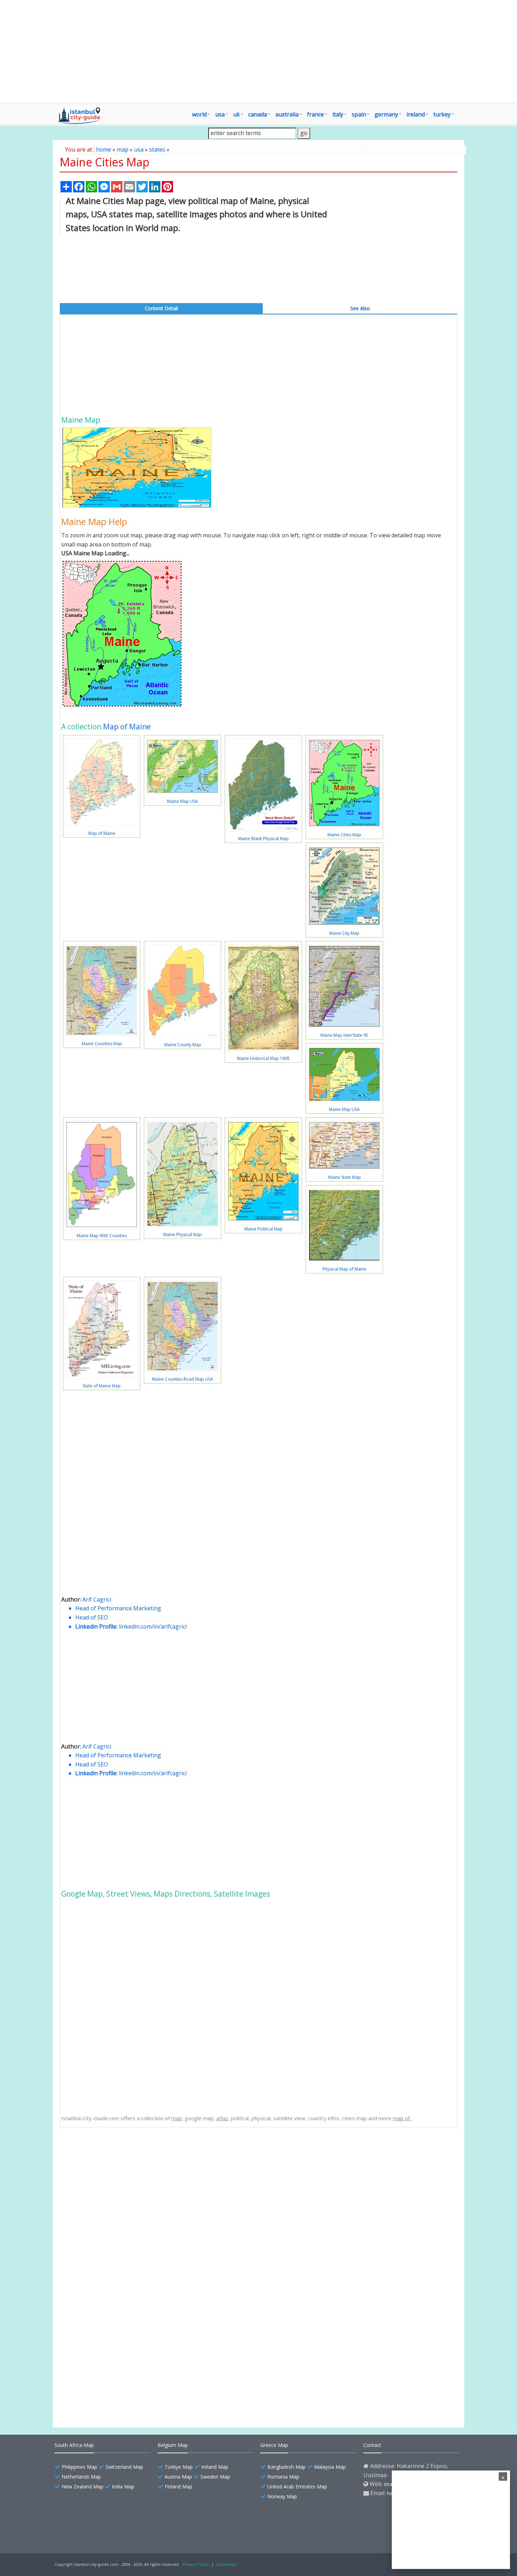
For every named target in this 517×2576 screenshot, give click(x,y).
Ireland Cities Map (99, 2392)
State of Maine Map (102, 1386)
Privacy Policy (196, 2564)
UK (237, 114)
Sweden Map (215, 2477)
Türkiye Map (179, 2467)
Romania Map (283, 2477)
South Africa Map (74, 2445)
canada (258, 114)
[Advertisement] (299, 51)
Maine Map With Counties (102, 1236)
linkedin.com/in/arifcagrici (153, 1626)
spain (359, 114)
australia (287, 114)
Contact (372, 2445)
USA (220, 114)
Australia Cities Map (101, 2367)
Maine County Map (183, 1045)
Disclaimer (227, 2564)
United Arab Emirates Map (297, 2486)
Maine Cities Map (344, 835)
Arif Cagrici (97, 1599)
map (123, 149)
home (104, 149)
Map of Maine (127, 727)
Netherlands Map (81, 2477)
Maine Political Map (264, 1229)
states (157, 149)
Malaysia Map (330, 2467)
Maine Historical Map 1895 (263, 1058)
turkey (442, 114)
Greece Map (274, 2445)
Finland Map (178, 2486)
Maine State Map (344, 1177)
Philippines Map (79, 2467)
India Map (123, 2486)
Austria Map (178, 2477)
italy (338, 114)
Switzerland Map (124, 2467)
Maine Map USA (183, 801)
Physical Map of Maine (344, 1269)
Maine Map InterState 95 (344, 1035)
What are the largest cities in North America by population (144, 2355)
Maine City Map (344, 933)
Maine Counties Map (102, 1044)
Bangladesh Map (286, 2467)
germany (386, 114)
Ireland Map (215, 2467)
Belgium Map (173, 2445)
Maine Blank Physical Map (263, 839)
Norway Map (282, 2496)
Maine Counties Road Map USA (183, 1379)
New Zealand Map (82, 2486)
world (199, 114)
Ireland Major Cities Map (106, 2379)
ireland (416, 114)
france (315, 114)
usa (139, 149)
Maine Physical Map (183, 1235)
